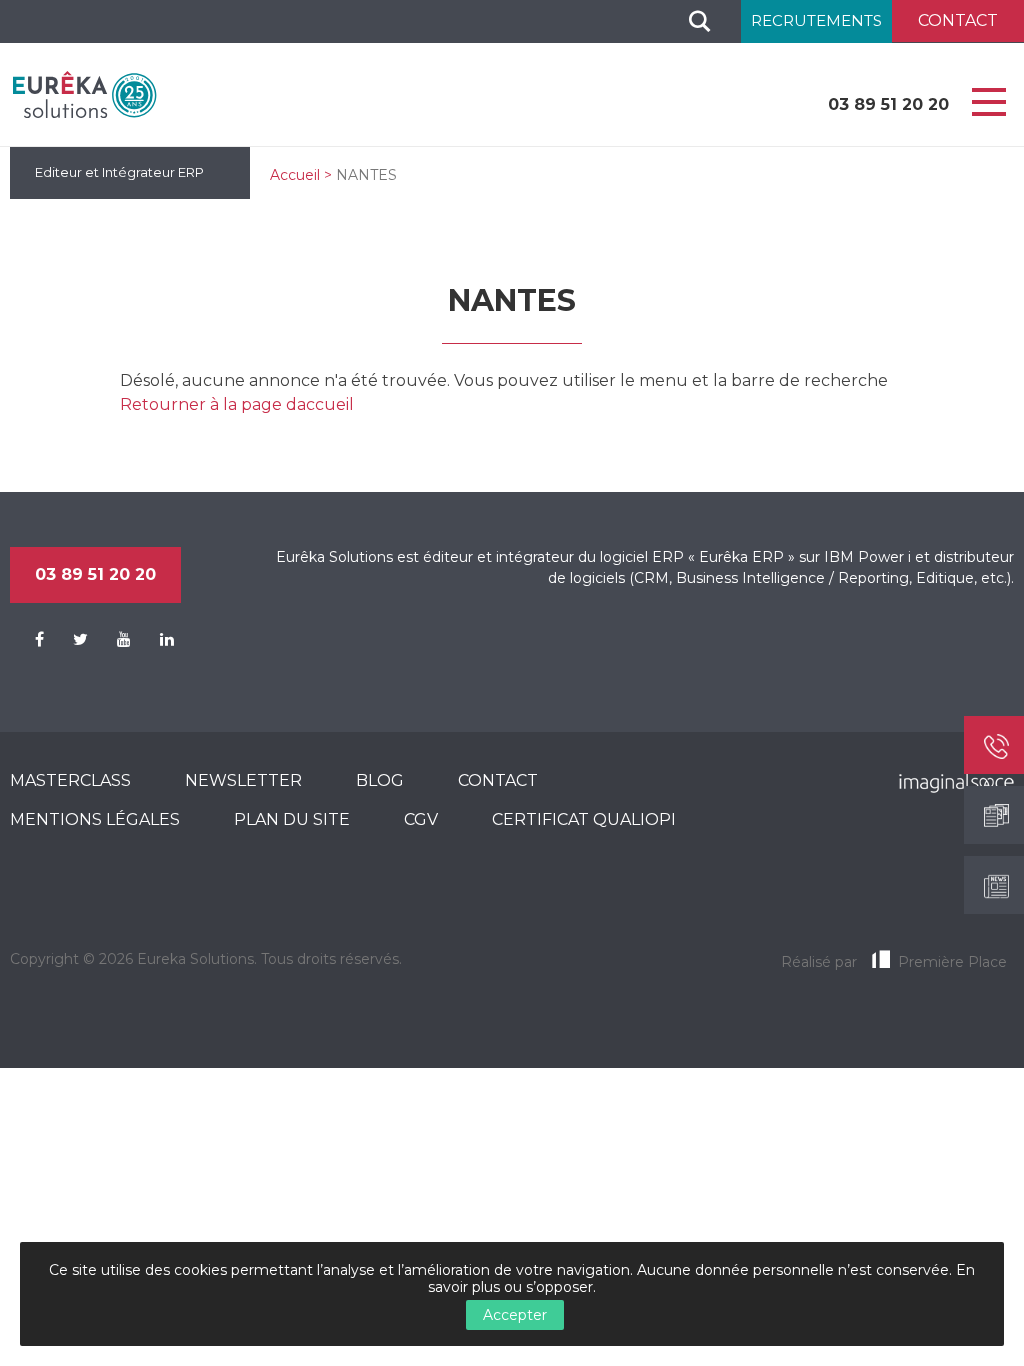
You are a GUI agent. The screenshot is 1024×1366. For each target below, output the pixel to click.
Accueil (295, 175)
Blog (380, 780)
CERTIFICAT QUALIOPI (584, 819)
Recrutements (816, 20)
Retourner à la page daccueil (237, 404)
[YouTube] (111, 640)
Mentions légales (95, 819)
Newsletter (243, 780)
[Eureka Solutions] (85, 94)
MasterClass (70, 780)
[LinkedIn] (154, 640)
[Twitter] (68, 640)
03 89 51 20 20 (888, 104)
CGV (421, 819)
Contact (498, 780)
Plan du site (292, 819)
